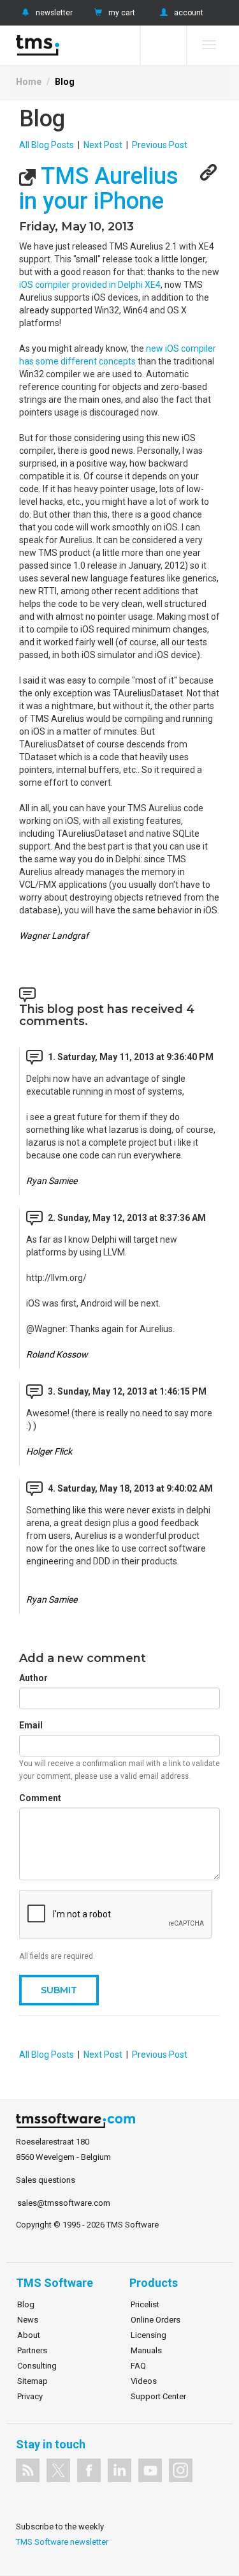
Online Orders (156, 2320)
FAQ (138, 2366)
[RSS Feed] (28, 2470)
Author (33, 1678)
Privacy (30, 2396)
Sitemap (33, 2381)
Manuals (146, 2350)
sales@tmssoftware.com (64, 2203)
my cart (122, 13)
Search (163, 45)
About (29, 2335)
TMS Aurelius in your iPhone (99, 189)
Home (29, 82)
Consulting (37, 2366)
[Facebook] (89, 2470)
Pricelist (145, 2304)
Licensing (148, 2335)
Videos (144, 2381)
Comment (40, 1798)
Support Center (158, 2396)
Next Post (103, 145)
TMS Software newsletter (62, 2542)
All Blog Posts (47, 145)
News (28, 2320)
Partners (32, 2350)
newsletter (54, 13)
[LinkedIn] (119, 2470)
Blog (65, 82)
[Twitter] (58, 2470)
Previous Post (160, 145)
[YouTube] (150, 2470)
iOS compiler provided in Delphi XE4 (90, 285)
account (189, 13)
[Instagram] (181, 2470)
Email (31, 1725)
